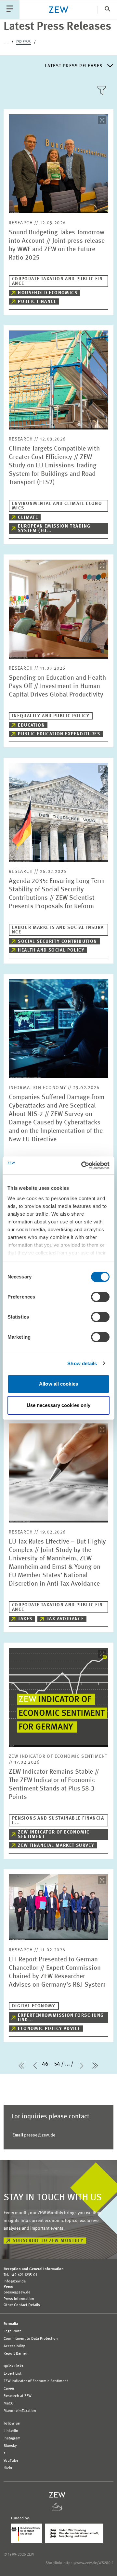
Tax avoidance (65, 1619)
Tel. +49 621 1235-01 (20, 2275)
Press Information (19, 2299)
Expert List (13, 2374)
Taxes (25, 1619)
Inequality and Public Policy (51, 716)
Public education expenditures (59, 734)
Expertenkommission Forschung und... (61, 2018)
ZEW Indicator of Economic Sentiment (54, 1834)
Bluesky (10, 2446)
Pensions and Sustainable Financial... (58, 1821)
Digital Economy (34, 2006)
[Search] (107, 10)
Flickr (8, 2468)
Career (9, 2389)
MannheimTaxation (20, 2411)
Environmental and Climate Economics (57, 506)
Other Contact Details (22, 2305)
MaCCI (9, 2403)
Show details (82, 1363)
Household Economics (48, 293)
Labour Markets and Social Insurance (58, 930)
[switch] (100, 1297)
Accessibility (14, 2346)
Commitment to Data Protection (31, 2339)
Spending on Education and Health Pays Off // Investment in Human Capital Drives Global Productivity (57, 686)
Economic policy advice (49, 2029)
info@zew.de (15, 2281)
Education (31, 725)
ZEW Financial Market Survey (56, 1846)
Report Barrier (15, 2354)
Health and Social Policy (51, 950)
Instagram (12, 2438)
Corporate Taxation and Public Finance (57, 281)
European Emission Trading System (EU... (54, 529)
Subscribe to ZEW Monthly (48, 2241)
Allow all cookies (58, 1384)
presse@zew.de (34, 2135)
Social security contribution (57, 942)
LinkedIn (11, 2431)
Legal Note (13, 2331)
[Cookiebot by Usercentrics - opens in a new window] (83, 1165)
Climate (28, 518)
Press (24, 42)
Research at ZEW (18, 2396)
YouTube (11, 2461)
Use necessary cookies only (59, 1405)
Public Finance (37, 302)
